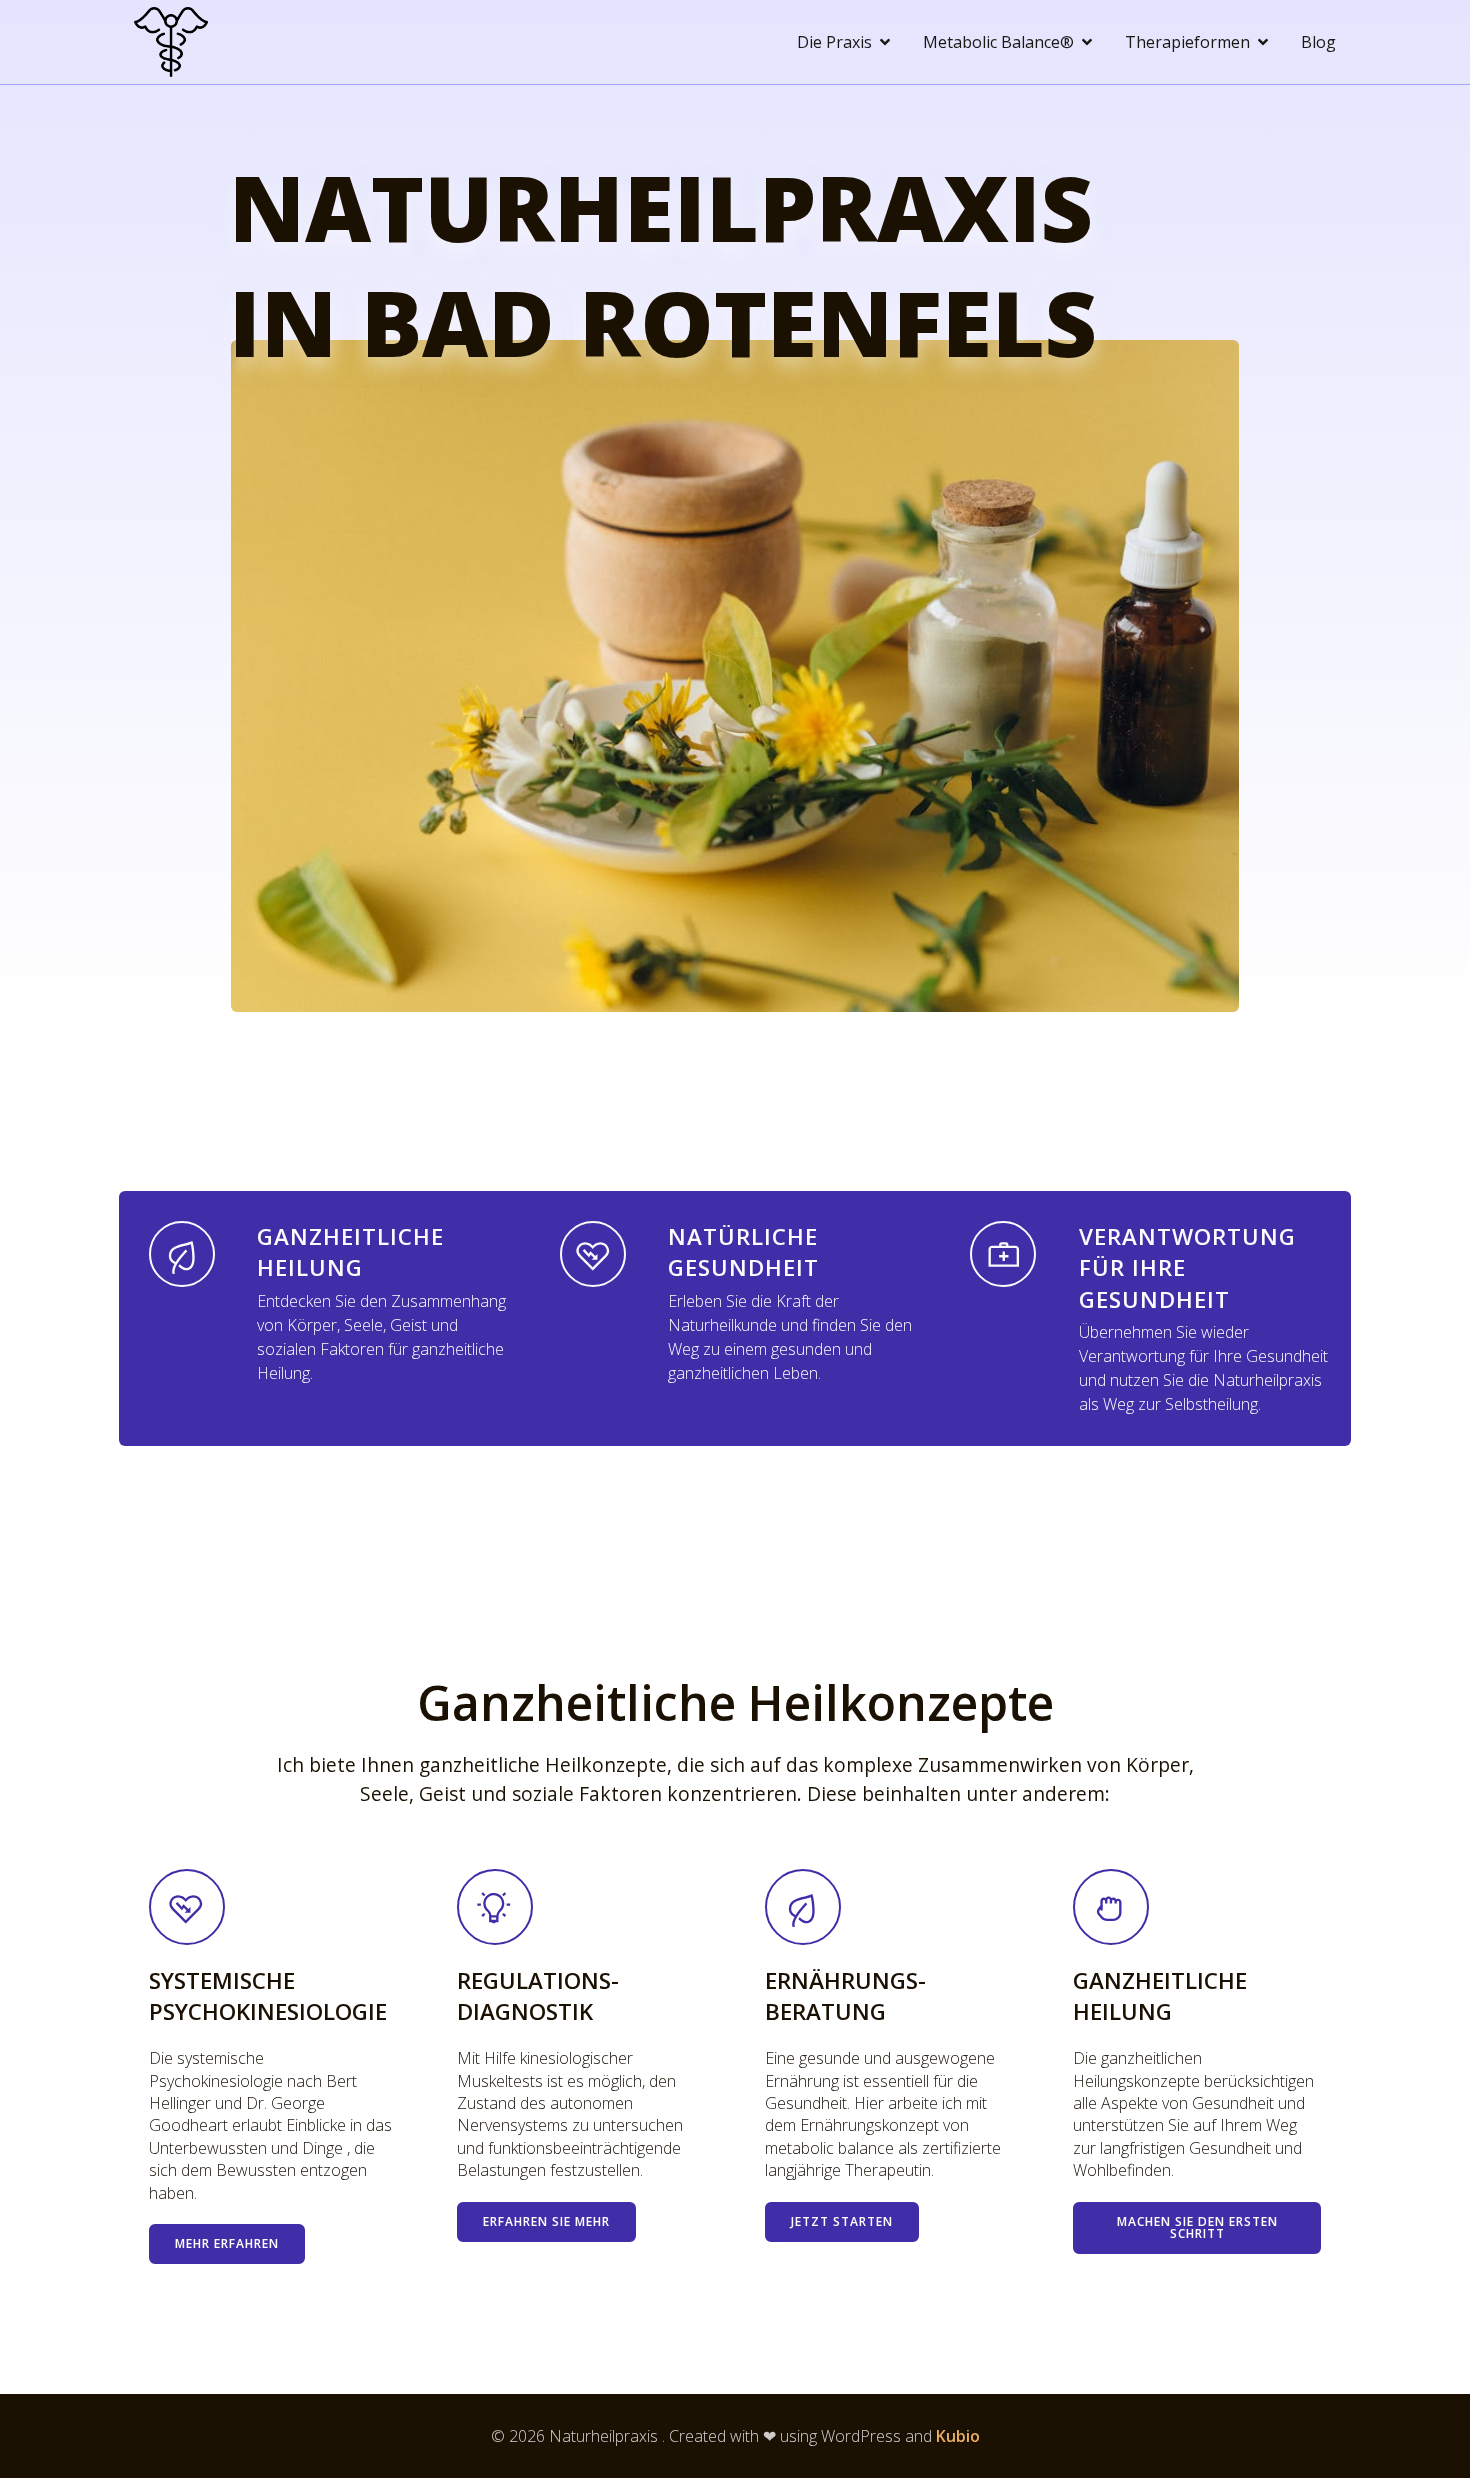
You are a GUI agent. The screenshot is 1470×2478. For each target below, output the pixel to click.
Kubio (958, 2436)
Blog (1318, 42)
